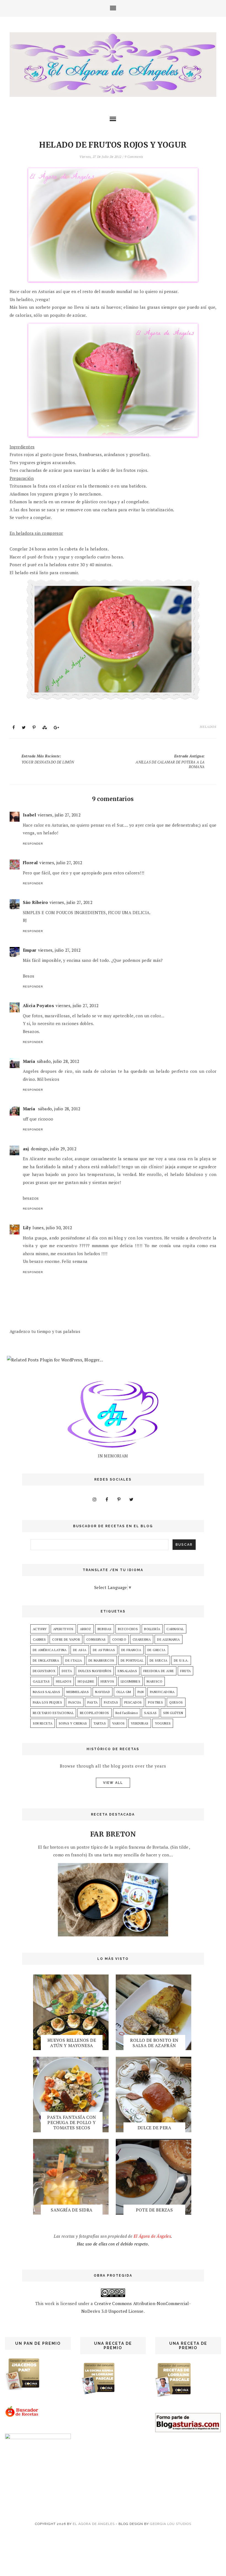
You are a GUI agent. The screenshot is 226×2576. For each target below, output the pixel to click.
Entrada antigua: (170, 761)
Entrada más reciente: (48, 759)
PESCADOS (133, 1702)
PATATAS (111, 1702)
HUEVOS (107, 1681)
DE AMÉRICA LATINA (50, 1650)
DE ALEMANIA (168, 1639)
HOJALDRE (86, 1681)
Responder (33, 844)
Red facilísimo (127, 1713)
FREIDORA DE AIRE (159, 1671)
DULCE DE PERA (154, 2128)
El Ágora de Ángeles (94, 2524)
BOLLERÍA (152, 1629)
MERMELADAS (78, 1692)
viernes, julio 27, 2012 (59, 815)
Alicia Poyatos (39, 1005)
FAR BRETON (113, 1834)
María (29, 1061)
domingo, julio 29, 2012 (54, 1149)
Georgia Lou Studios (171, 2524)
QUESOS (176, 1702)
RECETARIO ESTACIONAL (53, 1713)
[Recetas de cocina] (22, 2416)
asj (26, 1149)
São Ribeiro (35, 902)
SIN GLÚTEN (173, 1713)
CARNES (39, 1639)
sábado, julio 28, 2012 (58, 1061)
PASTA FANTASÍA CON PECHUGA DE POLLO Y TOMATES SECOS (72, 2122)
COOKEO (119, 1639)
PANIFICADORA (162, 1692)
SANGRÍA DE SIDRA (72, 2210)
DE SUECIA (159, 1660)
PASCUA (75, 1702)
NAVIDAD (103, 1692)
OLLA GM (124, 1692)
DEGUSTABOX (44, 1671)
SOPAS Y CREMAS (73, 1723)
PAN (141, 1692)
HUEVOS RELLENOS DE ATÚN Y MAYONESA (72, 2043)
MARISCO (154, 1681)
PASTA (92, 1702)
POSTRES (155, 1702)
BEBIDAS (105, 1629)
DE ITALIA (74, 1660)
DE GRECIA (157, 1650)
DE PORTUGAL (132, 1660)
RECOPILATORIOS (95, 1713)
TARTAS (100, 1723)
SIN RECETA (43, 1723)
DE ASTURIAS (104, 1650)
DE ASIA (80, 1650)
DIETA (67, 1671)
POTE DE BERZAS (154, 2210)
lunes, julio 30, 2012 (52, 1228)
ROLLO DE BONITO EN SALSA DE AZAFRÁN (154, 2043)
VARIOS (118, 1723)
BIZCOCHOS (128, 1629)
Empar (30, 950)
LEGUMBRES (131, 1681)
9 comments (134, 157)
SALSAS (150, 1713)
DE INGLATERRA (46, 1660)
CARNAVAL (175, 1629)
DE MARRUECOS (101, 1660)
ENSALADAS (127, 1671)
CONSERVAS (96, 1639)
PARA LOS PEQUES (47, 1702)
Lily (27, 1228)
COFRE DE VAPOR (66, 1639)
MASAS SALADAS (46, 1692)
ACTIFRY (40, 1629)
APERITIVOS (63, 1629)
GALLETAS (41, 1681)
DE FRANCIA (131, 1650)
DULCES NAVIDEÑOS (95, 1671)
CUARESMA (142, 1639)
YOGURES (163, 1723)
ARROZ (86, 1629)
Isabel (29, 815)
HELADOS (208, 727)
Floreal (30, 863)
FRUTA (185, 1671)
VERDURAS (140, 1723)
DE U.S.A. (181, 1660)
